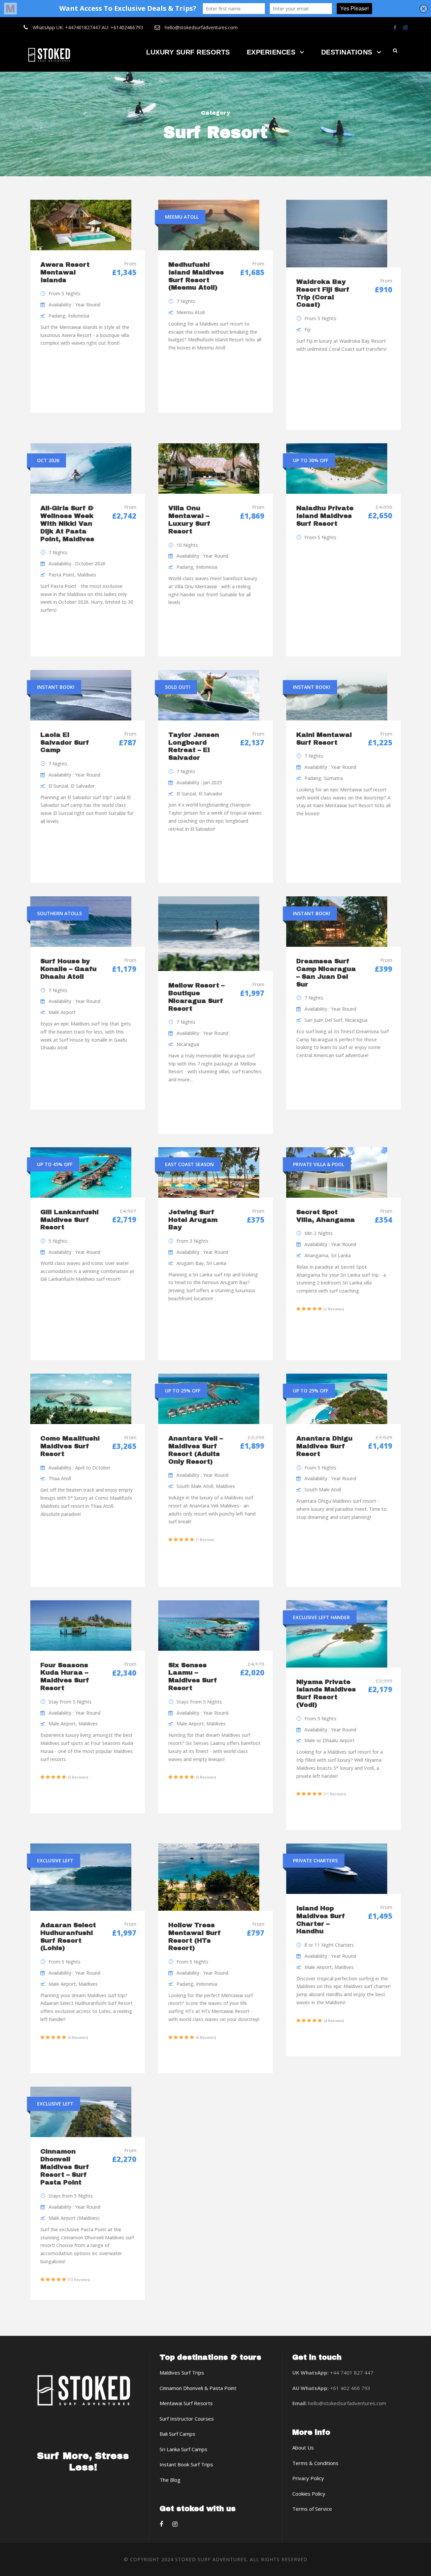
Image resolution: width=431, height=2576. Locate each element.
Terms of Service (312, 2509)
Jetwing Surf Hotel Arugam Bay (193, 1220)
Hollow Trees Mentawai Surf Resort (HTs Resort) (195, 1936)
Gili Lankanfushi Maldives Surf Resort (70, 1220)
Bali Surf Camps (177, 2434)
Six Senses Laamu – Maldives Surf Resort (193, 1676)
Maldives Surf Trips (182, 2373)
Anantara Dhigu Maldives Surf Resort (324, 1446)
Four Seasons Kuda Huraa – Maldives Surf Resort (65, 1676)
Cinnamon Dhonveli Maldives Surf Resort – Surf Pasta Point (65, 2167)
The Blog (170, 2480)
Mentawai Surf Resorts (186, 2403)
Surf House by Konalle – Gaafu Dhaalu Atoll (69, 969)
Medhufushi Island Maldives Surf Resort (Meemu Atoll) (196, 276)
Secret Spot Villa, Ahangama (326, 1216)
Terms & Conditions (315, 2463)
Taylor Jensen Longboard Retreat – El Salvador (194, 746)
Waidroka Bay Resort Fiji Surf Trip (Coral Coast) (323, 293)
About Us (303, 2448)
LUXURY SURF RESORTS (188, 52)
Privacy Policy (308, 2478)
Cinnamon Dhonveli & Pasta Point (198, 2388)
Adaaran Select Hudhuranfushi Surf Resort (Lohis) (68, 1936)
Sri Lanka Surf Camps (184, 2449)
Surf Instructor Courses (187, 2419)
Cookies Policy (309, 2494)
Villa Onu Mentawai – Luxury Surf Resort (189, 519)
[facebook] (395, 27)
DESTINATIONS (347, 52)
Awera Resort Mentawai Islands (65, 272)
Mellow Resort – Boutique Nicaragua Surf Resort (196, 997)
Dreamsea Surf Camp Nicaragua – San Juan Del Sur (326, 973)
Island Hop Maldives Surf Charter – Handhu (321, 1920)
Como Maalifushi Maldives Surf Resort (70, 1446)
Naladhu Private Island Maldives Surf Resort (325, 516)
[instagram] (405, 27)
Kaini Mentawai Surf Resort (324, 739)
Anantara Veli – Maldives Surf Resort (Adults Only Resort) (196, 1450)
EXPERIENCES (271, 52)
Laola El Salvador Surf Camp (65, 742)
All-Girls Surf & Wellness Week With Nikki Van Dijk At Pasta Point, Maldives (67, 523)
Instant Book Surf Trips (186, 2464)
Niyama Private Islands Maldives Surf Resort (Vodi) (326, 1693)
